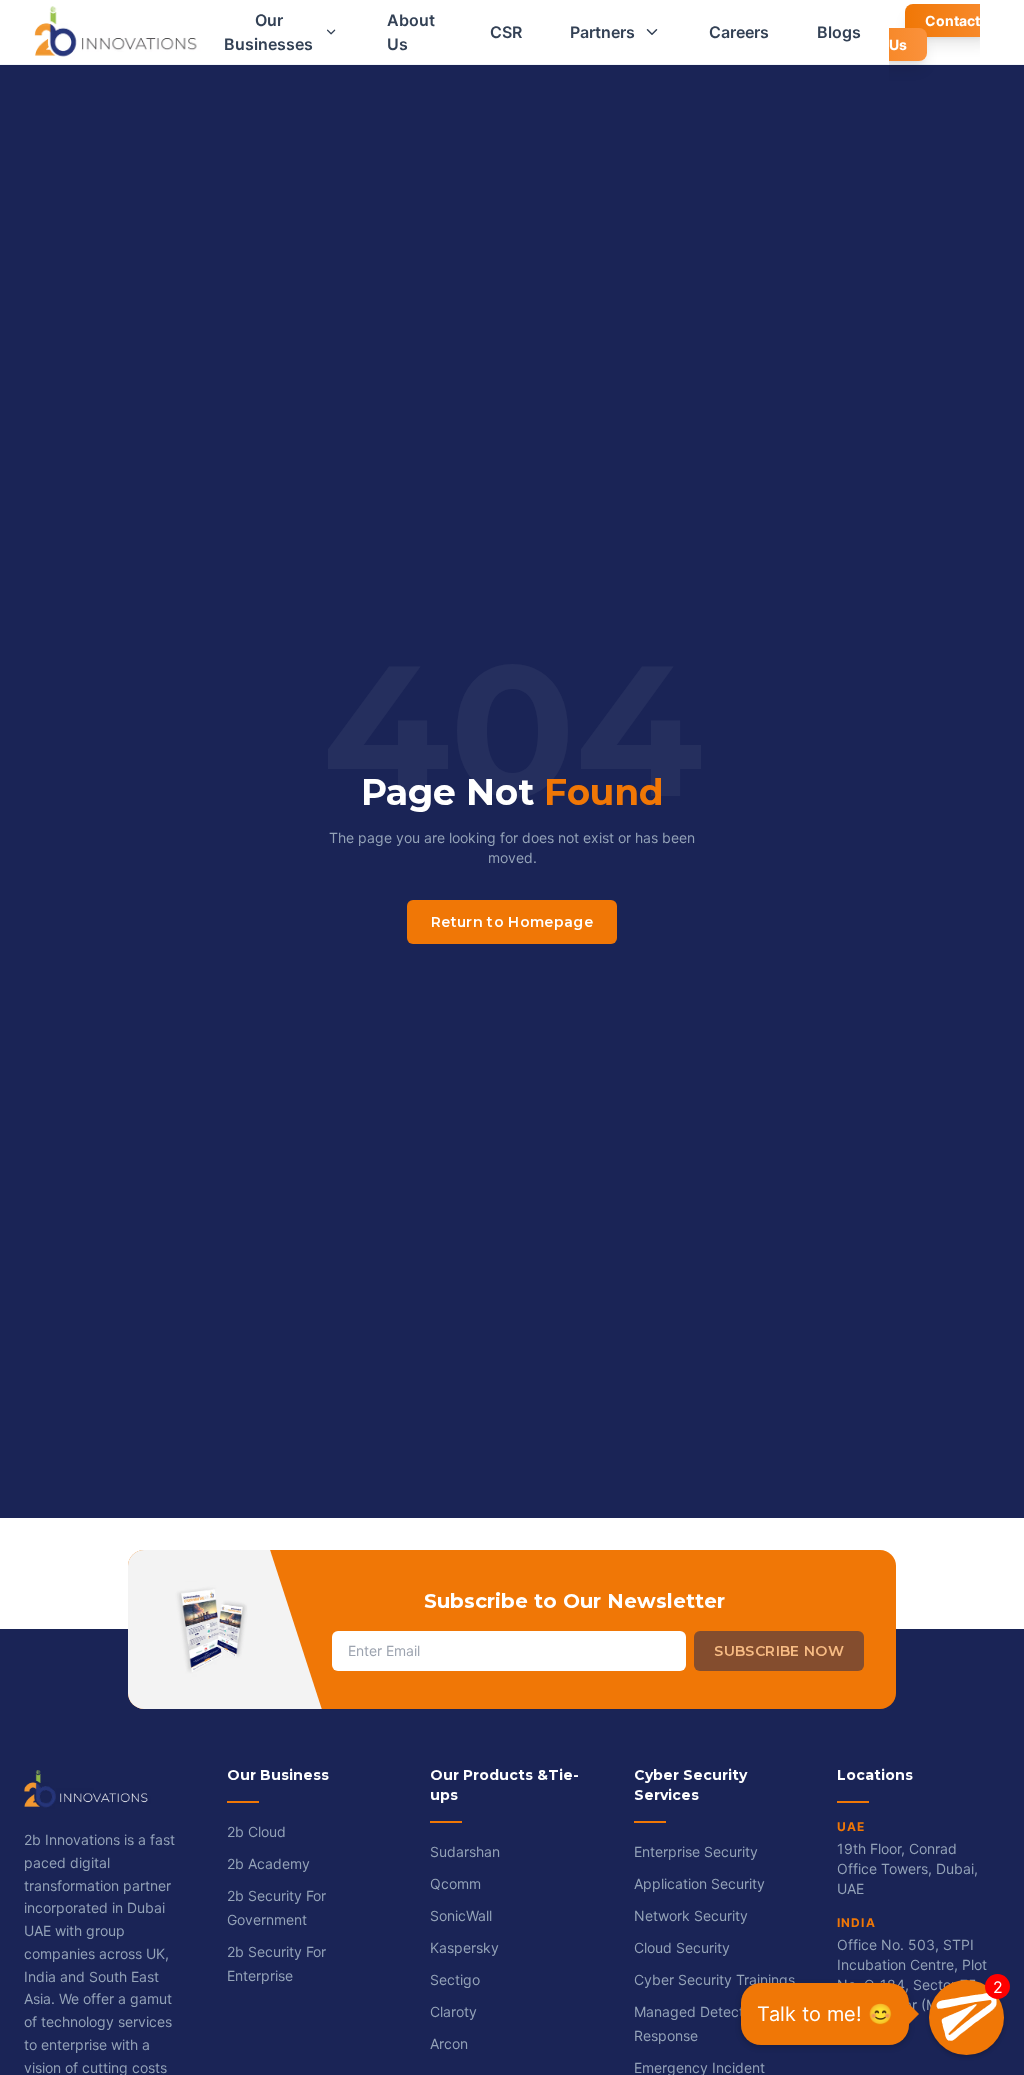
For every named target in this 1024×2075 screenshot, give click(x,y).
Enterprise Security (696, 1851)
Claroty (453, 2011)
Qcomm (455, 1883)
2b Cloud (256, 1831)
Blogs (839, 32)
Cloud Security (682, 1947)
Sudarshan (465, 1851)
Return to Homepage (512, 922)
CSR (506, 32)
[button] (966, 2017)
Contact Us (934, 32)
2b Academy (268, 1863)
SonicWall (461, 1915)
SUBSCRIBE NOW (779, 1651)
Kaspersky (464, 1947)
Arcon (449, 2043)
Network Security (691, 1915)
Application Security (699, 1883)
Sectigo (455, 1979)
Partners (602, 32)
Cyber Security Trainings (714, 1979)
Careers (739, 32)
